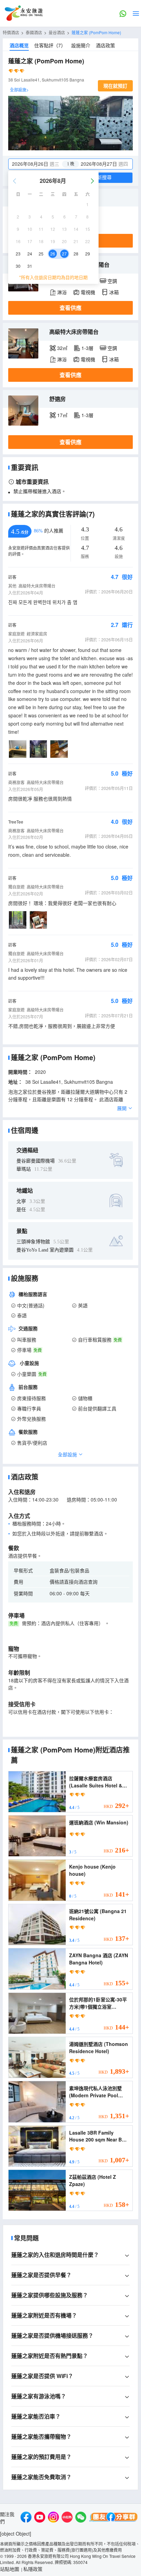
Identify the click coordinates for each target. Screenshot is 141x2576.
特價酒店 (11, 32)
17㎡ (62, 415)
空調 (112, 281)
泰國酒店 (34, 32)
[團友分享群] (114, 2518)
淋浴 (62, 292)
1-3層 (87, 348)
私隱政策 (33, 2569)
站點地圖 (10, 2569)
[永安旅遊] (23, 13)
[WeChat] (81, 2518)
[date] (40, 164)
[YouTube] (40, 2518)
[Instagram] (53, 2518)
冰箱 (114, 292)
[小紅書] (67, 2518)
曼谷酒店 (57, 32)
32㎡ (62, 348)
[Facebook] (26, 2518)
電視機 (88, 292)
